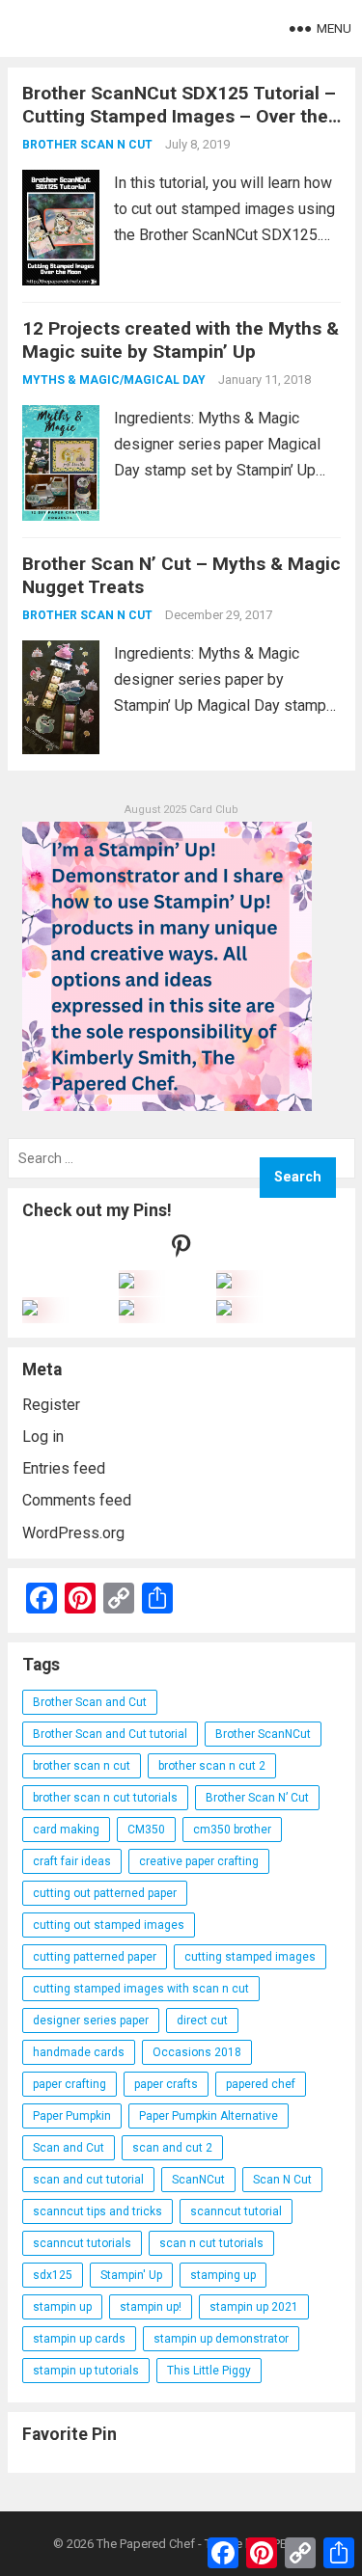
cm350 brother (232, 1830)
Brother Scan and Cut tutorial (110, 1734)
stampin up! (151, 2307)
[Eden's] (30, 1310)
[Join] (126, 1283)
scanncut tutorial (236, 2211)
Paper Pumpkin (72, 2116)
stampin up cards (79, 2339)
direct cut (202, 2020)
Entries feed (64, 1468)
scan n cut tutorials (211, 2243)
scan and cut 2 (172, 2148)
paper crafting (70, 2084)
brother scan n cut (82, 1766)
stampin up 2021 (254, 2307)
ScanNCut (198, 2180)
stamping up (223, 2275)
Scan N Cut (282, 2180)
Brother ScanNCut (263, 1734)
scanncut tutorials (82, 2243)
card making (66, 1830)
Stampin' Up (131, 2275)
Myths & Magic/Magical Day (114, 380)
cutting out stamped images (109, 1925)
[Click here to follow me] (181, 1250)
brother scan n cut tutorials (105, 1798)
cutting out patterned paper (105, 1893)
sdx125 (53, 2275)
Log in (43, 1437)
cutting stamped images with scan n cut (141, 1989)
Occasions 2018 (197, 2052)
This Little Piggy (209, 2371)
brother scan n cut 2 (212, 1766)
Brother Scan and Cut (90, 1702)
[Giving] (126, 1310)
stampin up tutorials (86, 2371)
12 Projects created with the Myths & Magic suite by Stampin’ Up (181, 340)
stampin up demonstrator (221, 2339)
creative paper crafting (199, 1861)
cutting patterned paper (95, 1957)
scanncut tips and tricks (97, 2211)
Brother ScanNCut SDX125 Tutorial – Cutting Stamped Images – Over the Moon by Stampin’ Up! (179, 116)
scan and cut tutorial (88, 2180)
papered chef (261, 2084)
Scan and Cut (69, 2148)
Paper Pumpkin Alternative (209, 2116)
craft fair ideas (72, 1861)
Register (51, 1405)
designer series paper (91, 2020)
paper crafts (166, 2084)
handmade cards (79, 2052)
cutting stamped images (250, 1957)
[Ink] (224, 1283)
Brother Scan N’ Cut (257, 1798)
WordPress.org (73, 1533)
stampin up (62, 2307)
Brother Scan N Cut (87, 145)
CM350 (146, 1830)
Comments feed (77, 1500)
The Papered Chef (146, 2544)
